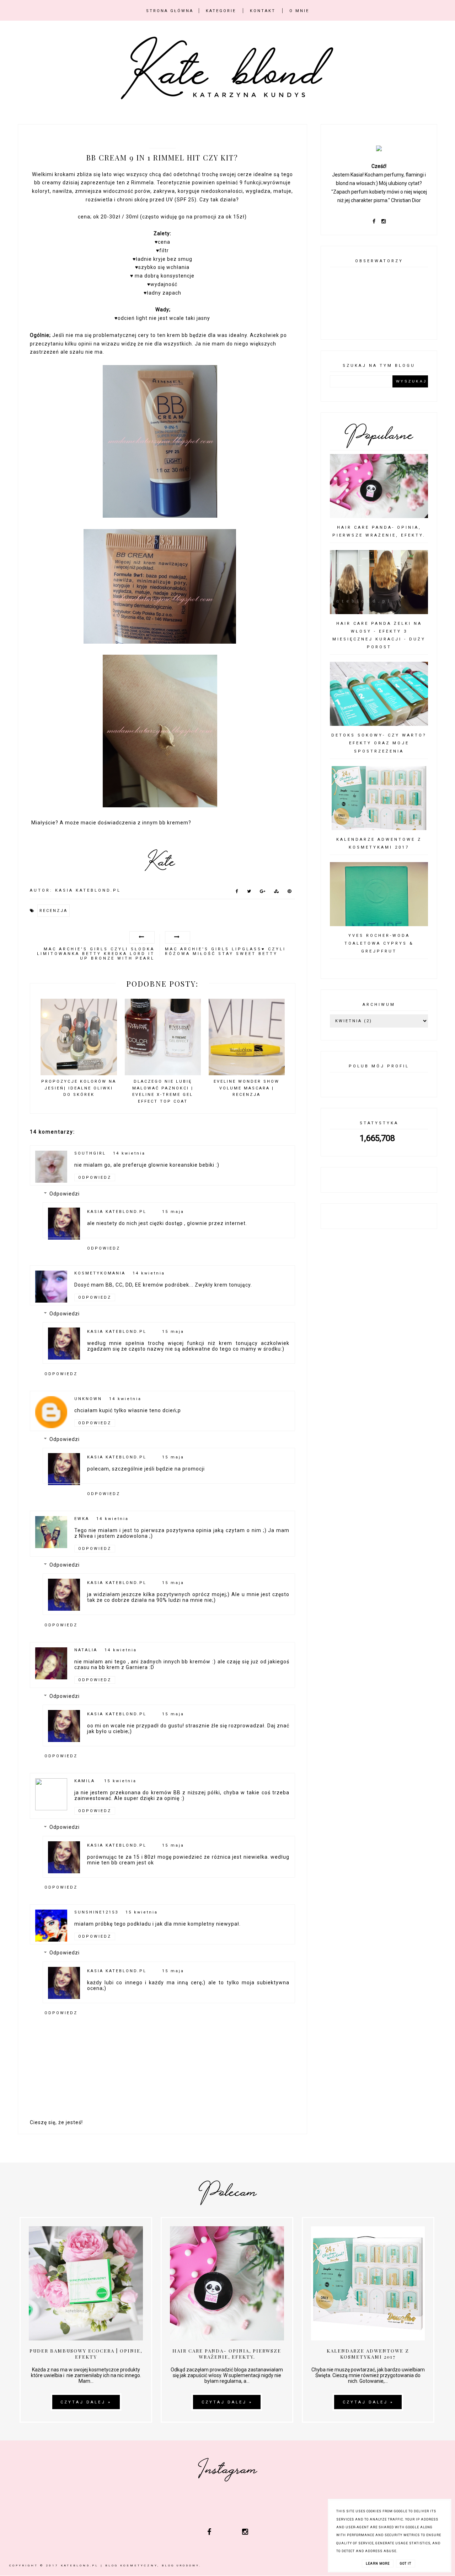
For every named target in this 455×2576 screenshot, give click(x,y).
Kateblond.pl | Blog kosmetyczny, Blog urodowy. (131, 2566)
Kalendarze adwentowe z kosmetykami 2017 (368, 2354)
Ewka (82, 1519)
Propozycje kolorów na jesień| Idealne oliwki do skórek (79, 1088)
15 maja (173, 1212)
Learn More (378, 2564)
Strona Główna (170, 11)
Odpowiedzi (65, 1194)
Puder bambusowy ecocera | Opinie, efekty (86, 2354)
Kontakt (263, 11)
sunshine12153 (96, 1912)
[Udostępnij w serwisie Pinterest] (290, 893)
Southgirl (90, 1153)
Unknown (88, 1399)
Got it (406, 2564)
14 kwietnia (129, 1153)
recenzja (53, 911)
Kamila (86, 1781)
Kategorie (221, 11)
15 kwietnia (120, 1781)
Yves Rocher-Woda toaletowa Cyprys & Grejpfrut (379, 943)
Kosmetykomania (100, 1273)
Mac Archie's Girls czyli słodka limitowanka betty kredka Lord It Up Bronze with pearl (96, 954)
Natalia (86, 1650)
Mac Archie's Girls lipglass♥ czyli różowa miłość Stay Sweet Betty (225, 951)
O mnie (299, 11)
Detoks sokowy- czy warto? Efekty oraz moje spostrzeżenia (379, 743)
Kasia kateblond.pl (117, 1212)
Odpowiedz (95, 1178)
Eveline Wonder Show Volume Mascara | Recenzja (247, 1088)
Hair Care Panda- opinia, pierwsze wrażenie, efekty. (227, 2354)
